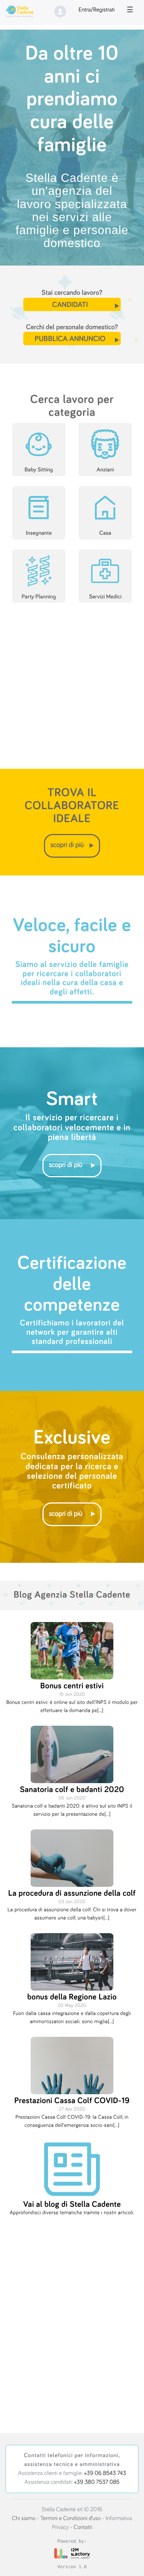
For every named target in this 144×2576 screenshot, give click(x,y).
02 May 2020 (72, 2006)
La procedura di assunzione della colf (72, 1893)
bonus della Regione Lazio (72, 1997)
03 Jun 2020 (72, 1902)
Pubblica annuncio (70, 339)
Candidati (70, 305)
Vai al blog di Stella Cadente (72, 2204)
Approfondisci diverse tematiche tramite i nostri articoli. (72, 2213)
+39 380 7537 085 (97, 2482)
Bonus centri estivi (72, 1686)
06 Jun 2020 (72, 1798)
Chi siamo (24, 2519)
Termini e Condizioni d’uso (70, 2519)
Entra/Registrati (97, 10)
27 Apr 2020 (72, 2109)
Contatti (83, 2527)
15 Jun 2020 (72, 1694)
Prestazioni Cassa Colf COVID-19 (72, 2101)
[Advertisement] (72, 691)
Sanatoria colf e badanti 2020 (72, 1790)
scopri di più (67, 845)
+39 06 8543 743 (105, 2473)
